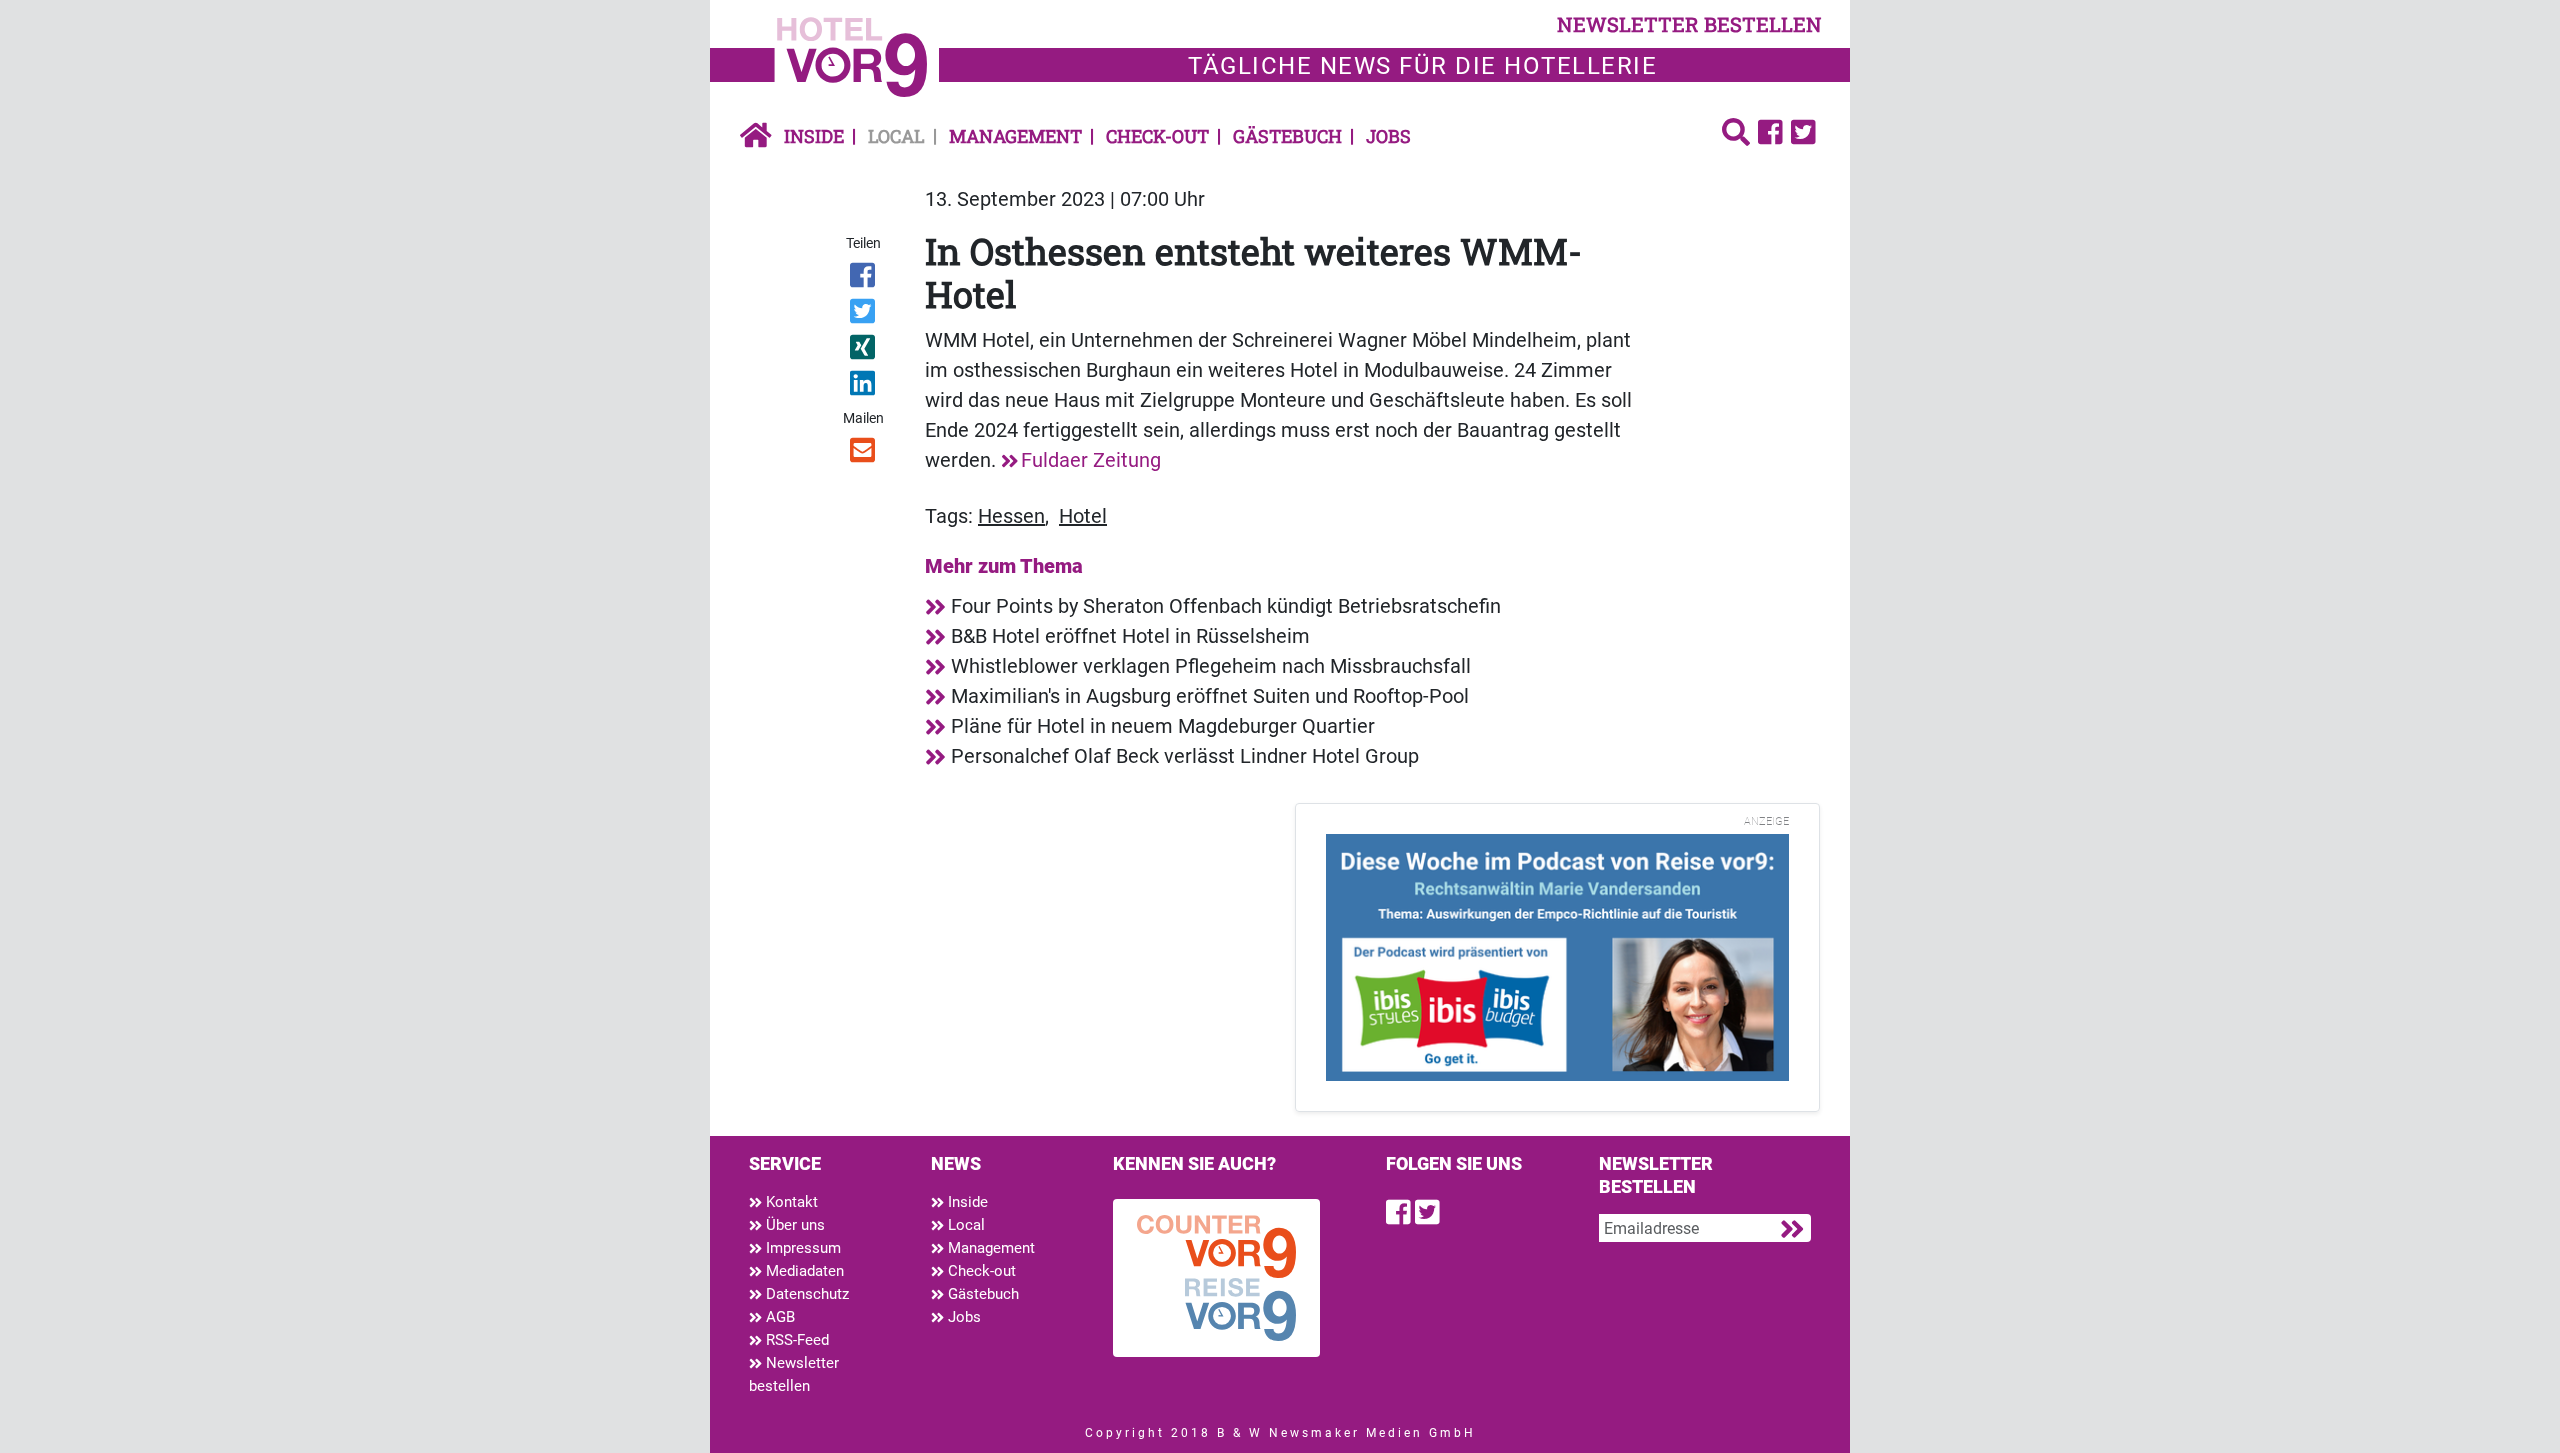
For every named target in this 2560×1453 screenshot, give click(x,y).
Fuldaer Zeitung (1091, 460)
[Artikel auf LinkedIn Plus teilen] (864, 387)
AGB (778, 1317)
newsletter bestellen (1689, 24)
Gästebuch (1287, 136)
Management (1015, 136)
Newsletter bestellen (794, 1374)
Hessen (1011, 516)
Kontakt (790, 1202)
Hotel (1083, 516)
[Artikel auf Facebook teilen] (864, 279)
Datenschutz (805, 1294)
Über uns (793, 1225)
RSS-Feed (795, 1340)
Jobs (1388, 136)
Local (896, 136)
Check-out (1157, 136)
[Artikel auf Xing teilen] (864, 351)
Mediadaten (803, 1271)
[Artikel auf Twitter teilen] (864, 315)
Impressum (801, 1248)
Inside (814, 136)
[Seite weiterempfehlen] (864, 454)
